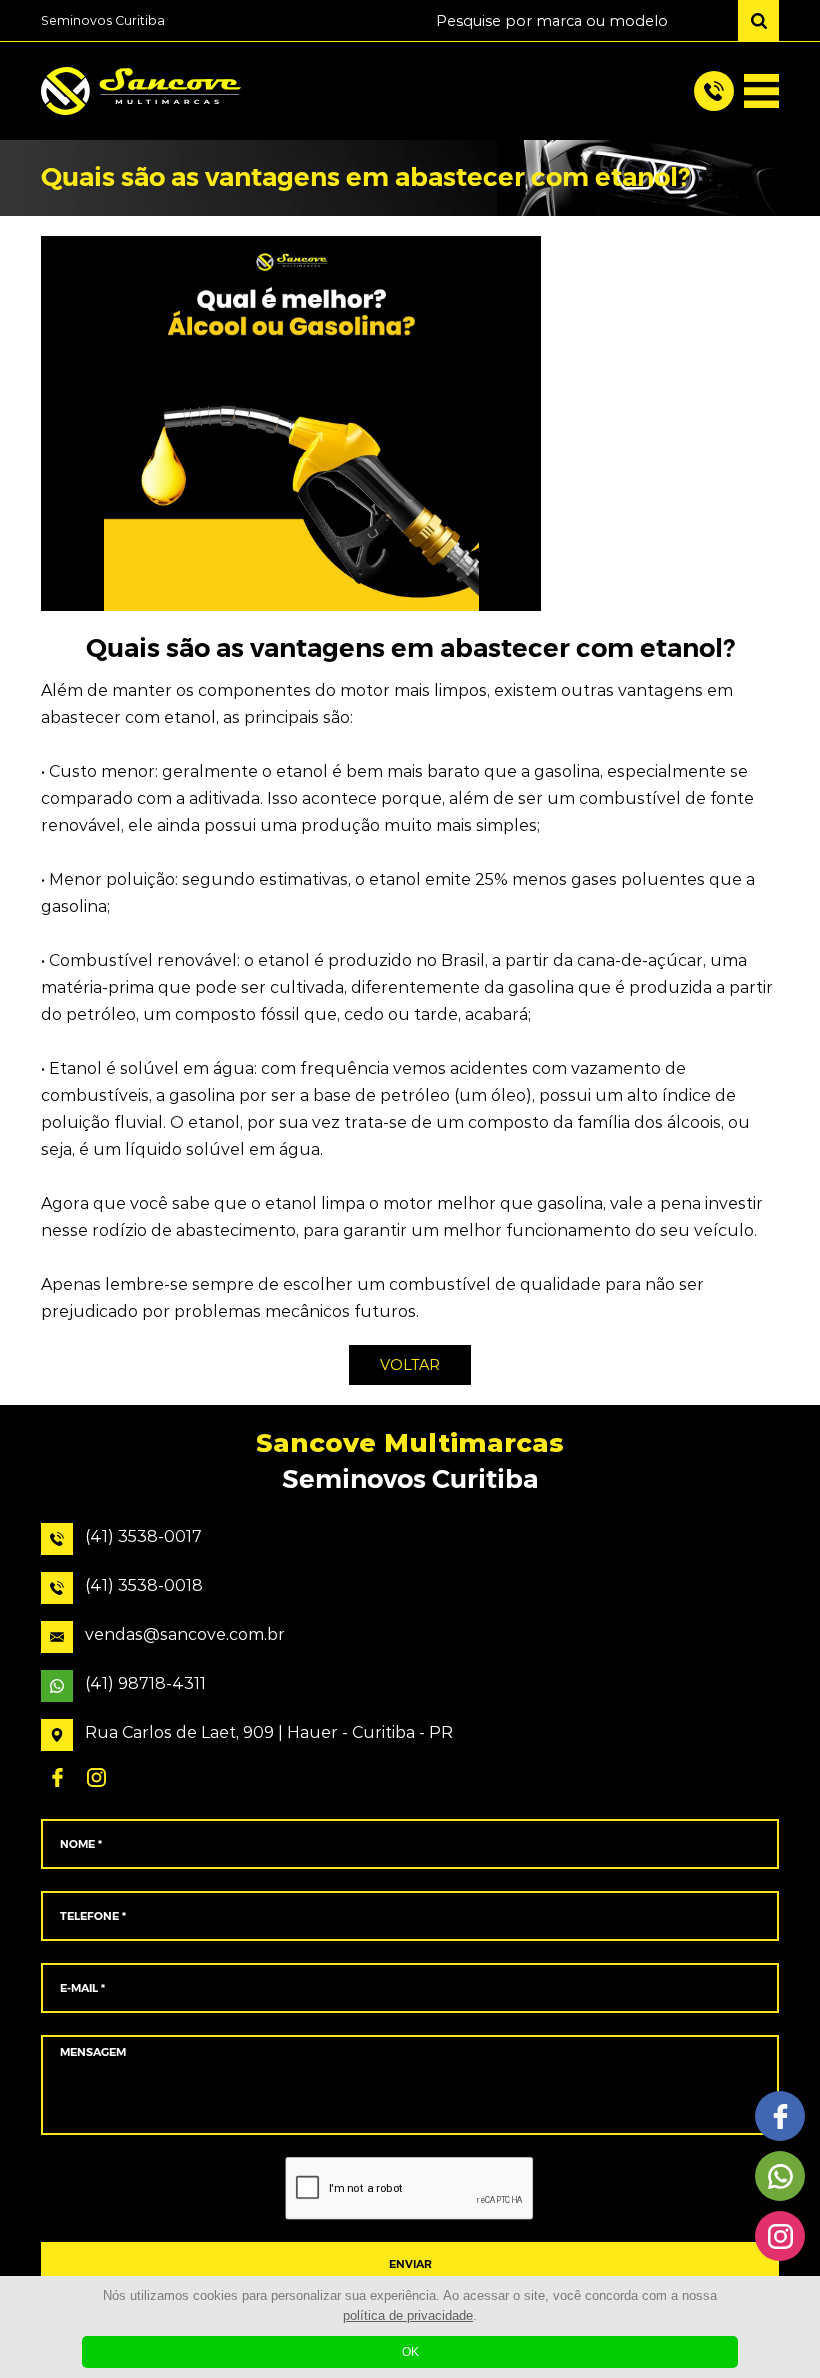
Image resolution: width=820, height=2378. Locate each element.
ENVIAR (410, 2264)
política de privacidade (408, 2315)
